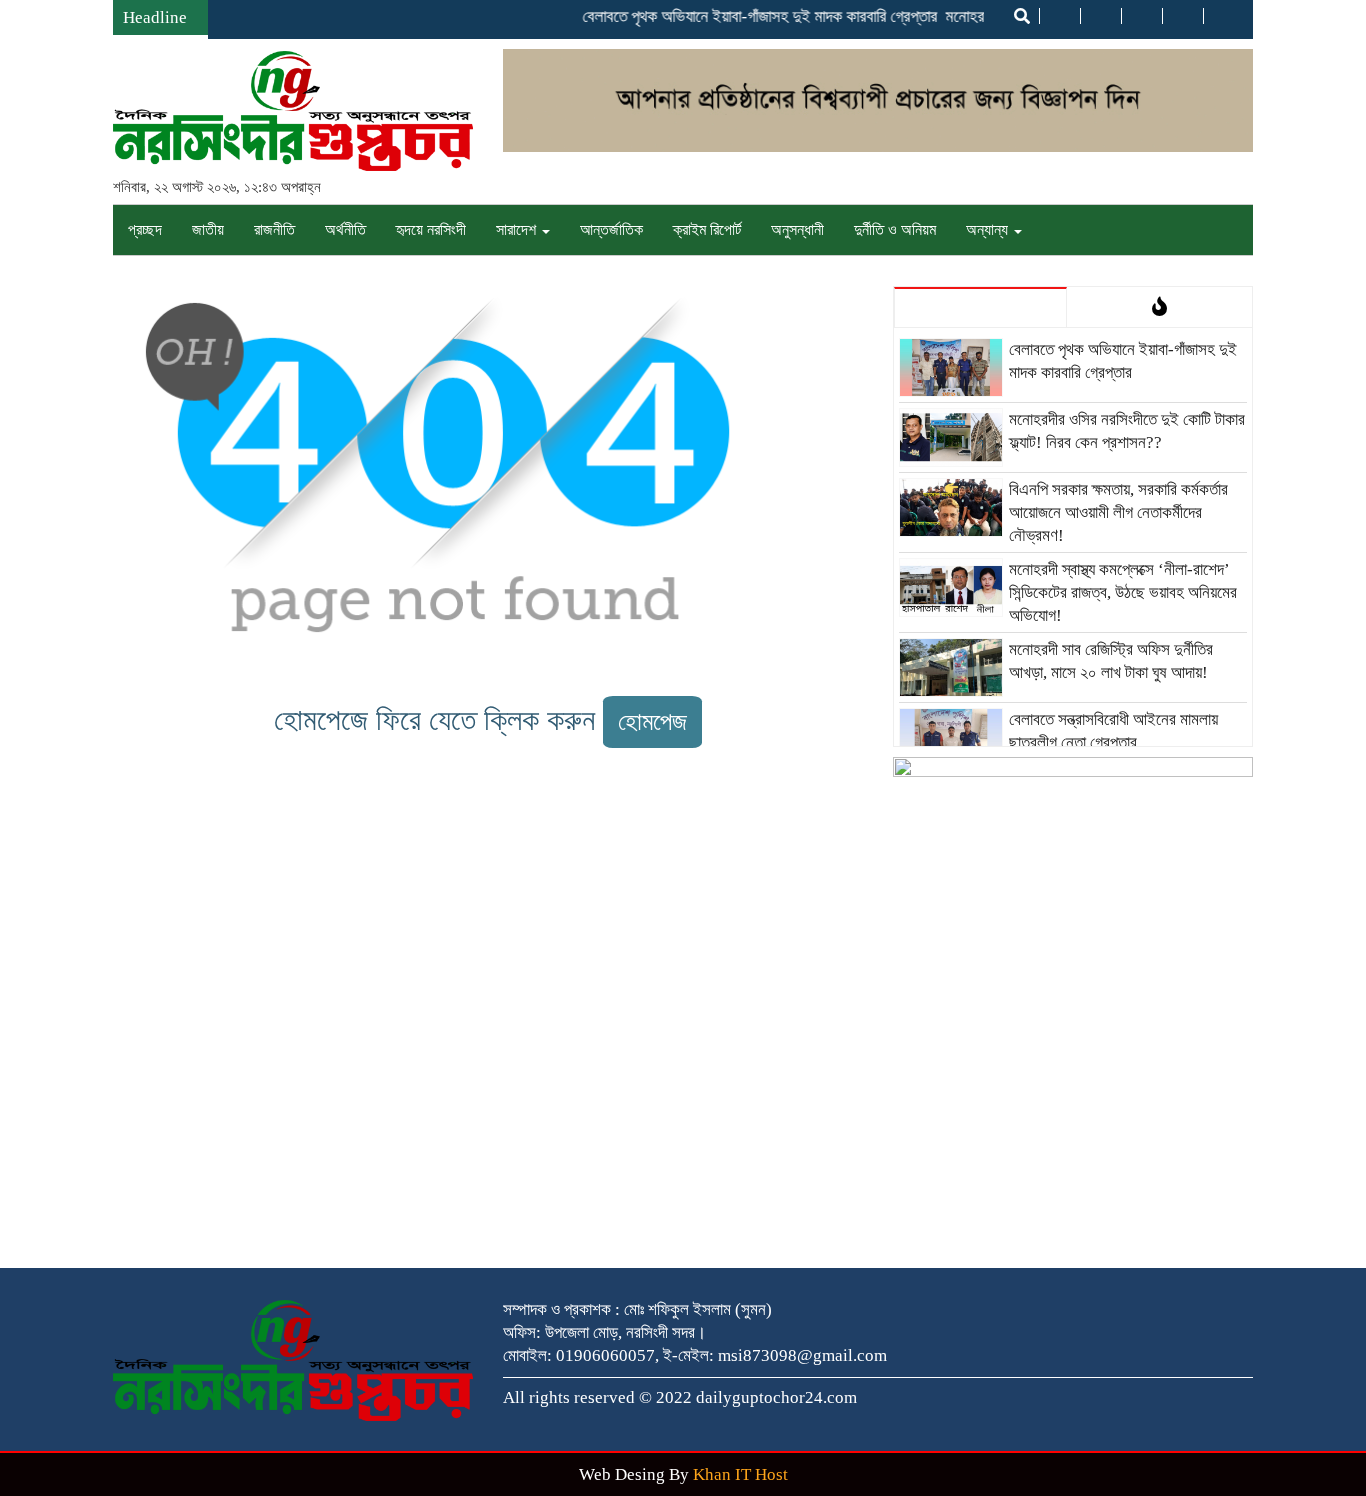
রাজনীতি (274, 229)
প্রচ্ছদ (145, 229)
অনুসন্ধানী (797, 229)
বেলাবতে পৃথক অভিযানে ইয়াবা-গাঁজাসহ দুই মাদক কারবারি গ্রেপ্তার (746, 16)
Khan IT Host (740, 1474)
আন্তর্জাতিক (611, 229)
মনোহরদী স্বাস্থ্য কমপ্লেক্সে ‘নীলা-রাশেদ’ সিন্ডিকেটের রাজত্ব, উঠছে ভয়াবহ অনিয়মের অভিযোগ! (1123, 592)
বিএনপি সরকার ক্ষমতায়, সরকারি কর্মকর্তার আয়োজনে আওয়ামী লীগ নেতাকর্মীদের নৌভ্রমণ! (1118, 512)
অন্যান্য (989, 229)
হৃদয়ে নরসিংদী (431, 229)
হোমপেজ (652, 721)
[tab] (980, 307)
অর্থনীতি (345, 229)
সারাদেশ (518, 229)
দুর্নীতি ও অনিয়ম (895, 229)
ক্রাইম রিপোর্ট (707, 229)
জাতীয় (208, 229)
